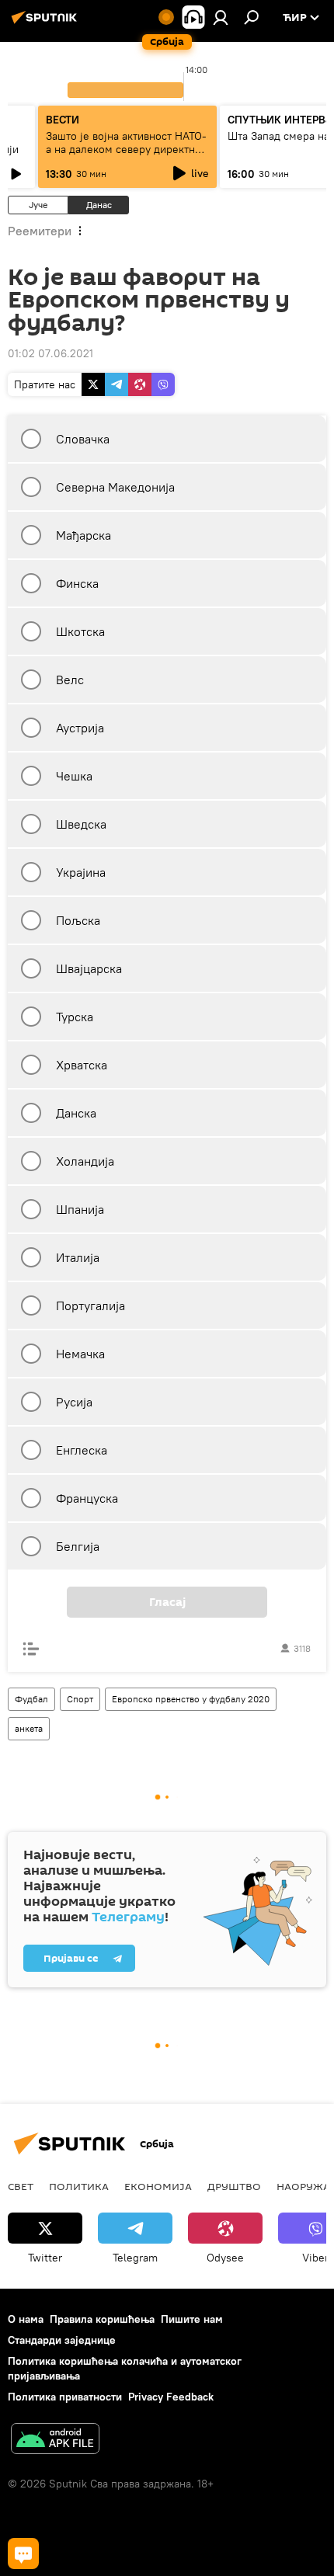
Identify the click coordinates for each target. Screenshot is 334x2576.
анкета (29, 1728)
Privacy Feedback (171, 2397)
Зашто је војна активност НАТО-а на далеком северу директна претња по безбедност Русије (126, 149)
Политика (79, 2186)
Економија (158, 2186)
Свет (21, 2186)
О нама (26, 2319)
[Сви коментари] (23, 2553)
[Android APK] (55, 2440)
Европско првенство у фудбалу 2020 (191, 1699)
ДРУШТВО (234, 2186)
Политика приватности (65, 2397)
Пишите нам (192, 2319)
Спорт (80, 1699)
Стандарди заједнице (62, 2340)
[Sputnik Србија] (47, 23)
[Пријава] (221, 17)
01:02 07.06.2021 (50, 353)
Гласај (167, 1602)
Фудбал (31, 1699)
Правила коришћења (102, 2319)
